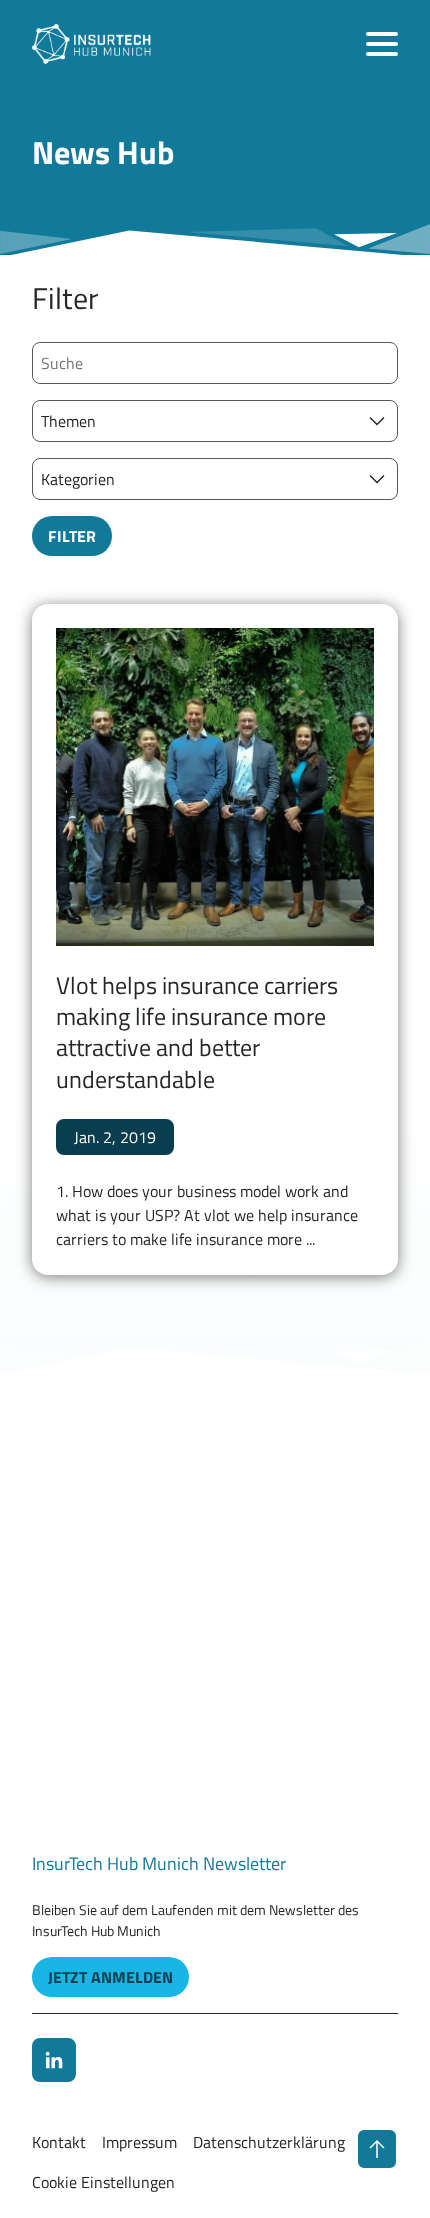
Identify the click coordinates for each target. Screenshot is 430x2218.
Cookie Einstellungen (103, 2182)
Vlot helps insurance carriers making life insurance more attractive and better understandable (197, 1032)
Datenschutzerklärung (269, 2142)
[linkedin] (54, 2060)
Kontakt (59, 2142)
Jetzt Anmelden (110, 1977)
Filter (72, 536)
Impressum (139, 2142)
